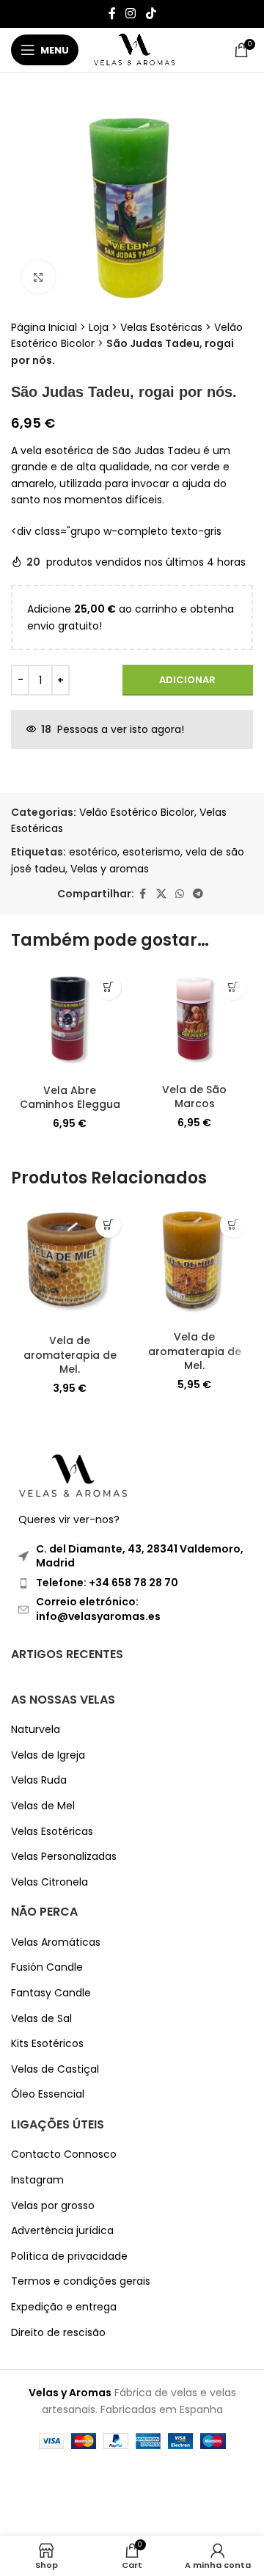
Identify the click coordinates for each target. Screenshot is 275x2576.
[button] (108, 987)
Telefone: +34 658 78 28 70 (107, 1583)
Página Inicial (44, 327)
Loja (99, 327)
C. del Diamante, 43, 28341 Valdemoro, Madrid (140, 1556)
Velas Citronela (49, 1882)
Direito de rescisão (58, 2333)
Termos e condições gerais (81, 2281)
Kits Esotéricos (47, 2044)
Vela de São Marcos (194, 1097)
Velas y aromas (110, 869)
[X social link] (161, 894)
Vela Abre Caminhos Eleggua (70, 1098)
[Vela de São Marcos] (194, 1022)
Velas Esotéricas (161, 327)
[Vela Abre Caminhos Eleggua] (70, 1022)
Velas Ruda (39, 1780)
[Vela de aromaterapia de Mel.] (70, 1266)
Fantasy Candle (51, 1993)
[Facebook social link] (112, 14)
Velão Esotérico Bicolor (137, 812)
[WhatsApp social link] (180, 894)
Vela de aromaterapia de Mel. (70, 1355)
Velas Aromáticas (56, 1942)
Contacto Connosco (64, 2154)
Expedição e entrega (64, 2307)
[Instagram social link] (131, 14)
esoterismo (151, 852)
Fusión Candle (47, 1967)
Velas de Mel (43, 1806)
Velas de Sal (41, 2019)
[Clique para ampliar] (38, 277)
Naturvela (36, 1730)
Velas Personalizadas (64, 1857)
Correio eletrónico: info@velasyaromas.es (98, 1609)
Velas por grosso (53, 2206)
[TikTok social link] (151, 14)
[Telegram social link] (198, 894)
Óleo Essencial (48, 2094)
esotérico (93, 852)
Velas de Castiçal (55, 2069)
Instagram (37, 2180)
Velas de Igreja (48, 1755)
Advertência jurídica (62, 2231)
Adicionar (187, 680)
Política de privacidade (69, 2256)
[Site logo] (135, 49)
